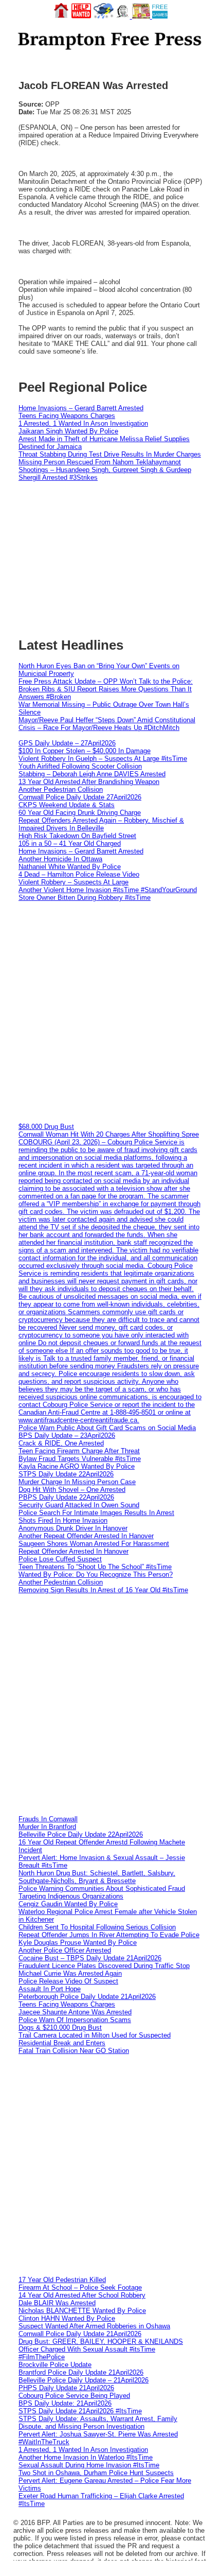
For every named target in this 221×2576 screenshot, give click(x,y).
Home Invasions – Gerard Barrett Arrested (81, 408)
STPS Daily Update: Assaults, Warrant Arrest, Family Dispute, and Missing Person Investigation (98, 2423)
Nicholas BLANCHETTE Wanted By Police (82, 2311)
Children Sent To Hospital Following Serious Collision (97, 1927)
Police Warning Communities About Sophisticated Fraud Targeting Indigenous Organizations (102, 1892)
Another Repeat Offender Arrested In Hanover (86, 1536)
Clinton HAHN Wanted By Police (67, 2318)
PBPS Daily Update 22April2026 (66, 1497)
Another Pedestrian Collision (61, 789)
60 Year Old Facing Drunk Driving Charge (80, 813)
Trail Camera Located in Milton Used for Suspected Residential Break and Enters (95, 2039)
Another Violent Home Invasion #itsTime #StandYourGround (108, 890)
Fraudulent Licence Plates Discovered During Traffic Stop (104, 1966)
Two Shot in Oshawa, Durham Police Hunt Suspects (96, 2473)
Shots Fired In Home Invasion (63, 1520)
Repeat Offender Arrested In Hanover (73, 1551)
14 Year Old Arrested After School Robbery (82, 2295)
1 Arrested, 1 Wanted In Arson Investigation (83, 423)
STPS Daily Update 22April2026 (66, 1474)
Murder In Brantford (47, 1827)
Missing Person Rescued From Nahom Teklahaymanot (100, 462)
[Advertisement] (110, 1012)
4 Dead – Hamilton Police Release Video (79, 874)
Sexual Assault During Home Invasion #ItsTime (89, 2465)
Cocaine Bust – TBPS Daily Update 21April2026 (90, 1958)
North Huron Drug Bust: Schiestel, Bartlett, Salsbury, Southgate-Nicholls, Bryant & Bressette (97, 1877)
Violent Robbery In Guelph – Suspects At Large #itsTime (103, 759)
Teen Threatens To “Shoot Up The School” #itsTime (95, 1567)
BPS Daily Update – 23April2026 (67, 1435)
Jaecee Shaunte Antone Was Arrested (75, 2012)
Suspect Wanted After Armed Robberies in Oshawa (94, 2326)
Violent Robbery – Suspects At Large (73, 882)
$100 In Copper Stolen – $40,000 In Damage (85, 751)
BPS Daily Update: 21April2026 (65, 2403)
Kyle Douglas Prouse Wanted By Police (78, 1943)
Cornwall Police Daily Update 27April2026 (80, 797)
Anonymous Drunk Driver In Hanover (73, 1528)
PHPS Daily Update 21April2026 (66, 2388)
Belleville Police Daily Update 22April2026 (81, 1834)
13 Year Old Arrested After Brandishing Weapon (89, 782)
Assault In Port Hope (50, 1989)
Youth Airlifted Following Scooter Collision (80, 766)
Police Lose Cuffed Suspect (60, 1559)
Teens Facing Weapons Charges (67, 416)
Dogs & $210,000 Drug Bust (60, 2027)
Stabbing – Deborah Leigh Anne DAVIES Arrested (92, 774)
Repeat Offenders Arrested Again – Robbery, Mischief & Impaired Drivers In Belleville (101, 824)
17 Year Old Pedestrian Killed (62, 2280)
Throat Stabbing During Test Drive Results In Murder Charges (110, 454)
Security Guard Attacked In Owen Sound (79, 1505)
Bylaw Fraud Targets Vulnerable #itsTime (80, 1459)
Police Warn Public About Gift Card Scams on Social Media (107, 1428)
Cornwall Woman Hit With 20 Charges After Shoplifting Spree (109, 1134)
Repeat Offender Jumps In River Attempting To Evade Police (109, 1935)
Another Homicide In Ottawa (60, 859)
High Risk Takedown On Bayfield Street (77, 836)
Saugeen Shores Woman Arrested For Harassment (94, 1544)
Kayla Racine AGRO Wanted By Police (77, 1466)
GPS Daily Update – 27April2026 (67, 743)
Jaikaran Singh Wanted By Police (68, 431)
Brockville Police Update (55, 2365)
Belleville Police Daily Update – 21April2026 (84, 2380)
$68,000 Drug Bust (46, 1127)
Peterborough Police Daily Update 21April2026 (87, 1997)
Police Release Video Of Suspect (68, 1981)
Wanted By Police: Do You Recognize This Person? (96, 1574)
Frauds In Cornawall (48, 1819)
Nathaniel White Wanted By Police (70, 867)
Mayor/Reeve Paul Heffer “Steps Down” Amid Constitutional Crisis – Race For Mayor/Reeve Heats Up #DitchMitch (107, 724)
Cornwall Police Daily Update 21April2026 (80, 2334)
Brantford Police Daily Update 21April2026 (81, 2372)
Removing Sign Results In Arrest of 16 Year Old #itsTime (103, 1590)
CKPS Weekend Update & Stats (67, 805)
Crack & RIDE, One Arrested (61, 1443)
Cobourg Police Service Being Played (74, 2396)
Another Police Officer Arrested (65, 1950)
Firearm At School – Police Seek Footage (80, 2287)
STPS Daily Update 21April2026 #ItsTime (80, 2411)
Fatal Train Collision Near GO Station (74, 2051)
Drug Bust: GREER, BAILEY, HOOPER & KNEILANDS (101, 2342)
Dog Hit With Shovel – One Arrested (72, 1490)
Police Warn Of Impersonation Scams (75, 2020)
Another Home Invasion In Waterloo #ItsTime (86, 2457)
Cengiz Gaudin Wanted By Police (68, 1904)
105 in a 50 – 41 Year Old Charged (70, 843)
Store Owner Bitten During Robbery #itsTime (85, 898)
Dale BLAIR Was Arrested (57, 2303)
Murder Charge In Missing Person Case (77, 1482)
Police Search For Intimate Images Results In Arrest (96, 1513)
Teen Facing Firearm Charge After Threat (79, 1451)
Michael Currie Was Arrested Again (70, 1973)
